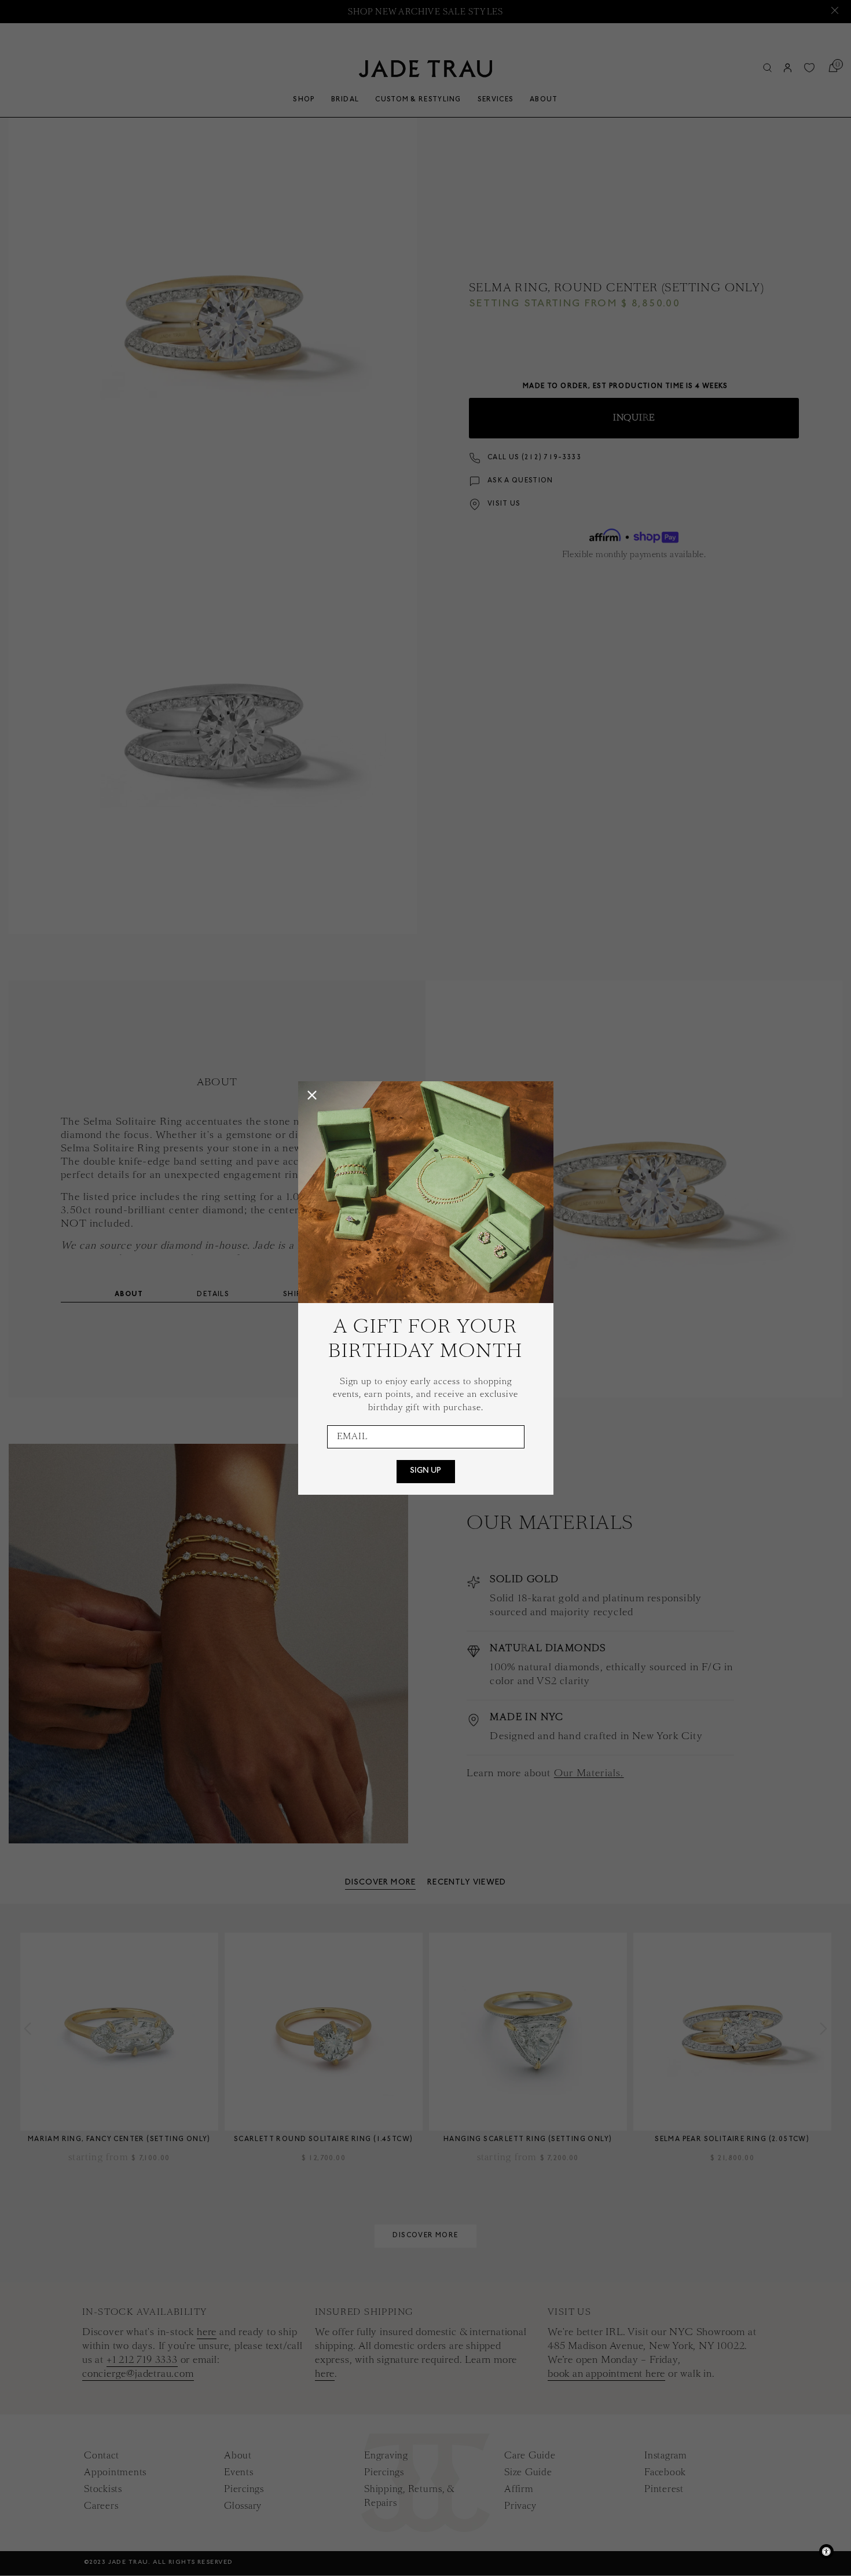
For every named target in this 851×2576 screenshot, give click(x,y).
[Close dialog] (312, 1095)
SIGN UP (425, 1472)
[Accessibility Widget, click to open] (826, 2551)
